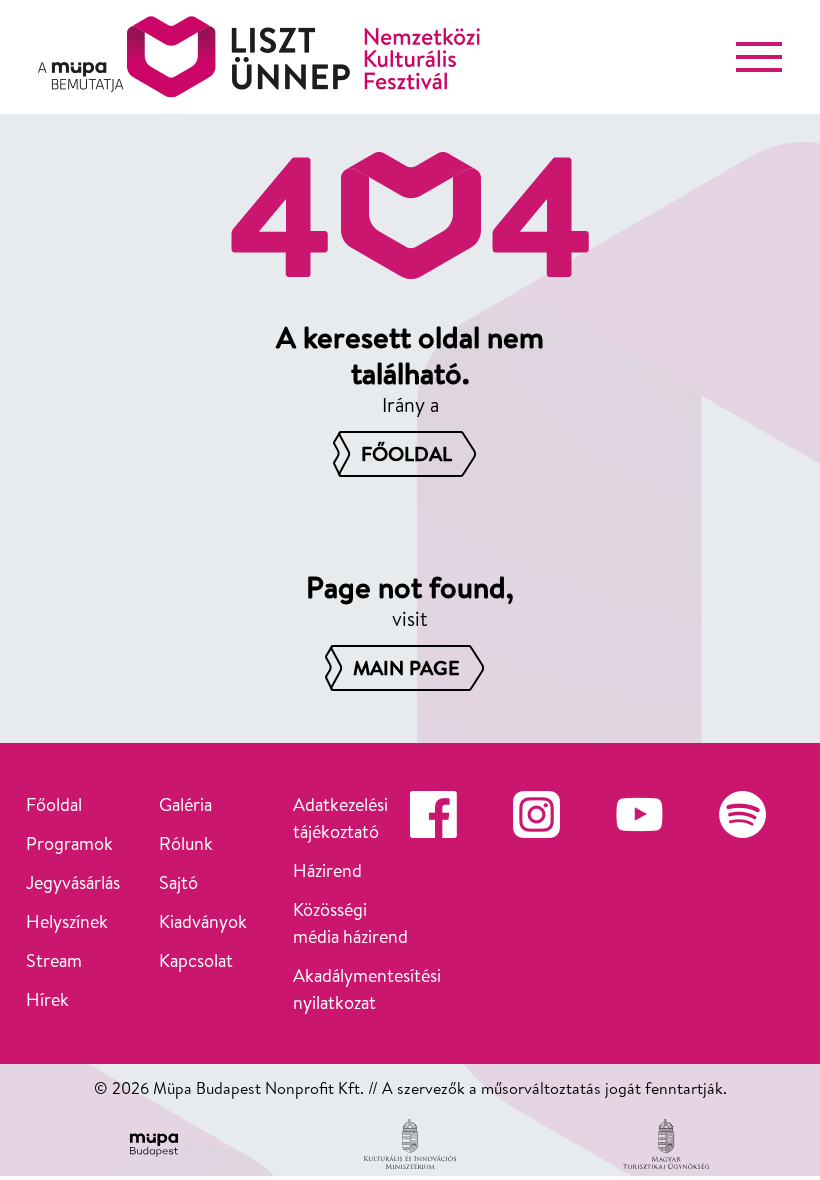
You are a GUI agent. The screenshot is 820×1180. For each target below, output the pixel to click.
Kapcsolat (196, 960)
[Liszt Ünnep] (259, 57)
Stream (54, 960)
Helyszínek (67, 921)
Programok (69, 843)
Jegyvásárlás (73, 882)
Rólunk (186, 843)
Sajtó (178, 882)
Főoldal (54, 804)
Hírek (47, 999)
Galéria (185, 804)
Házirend (327, 870)
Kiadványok (203, 921)
